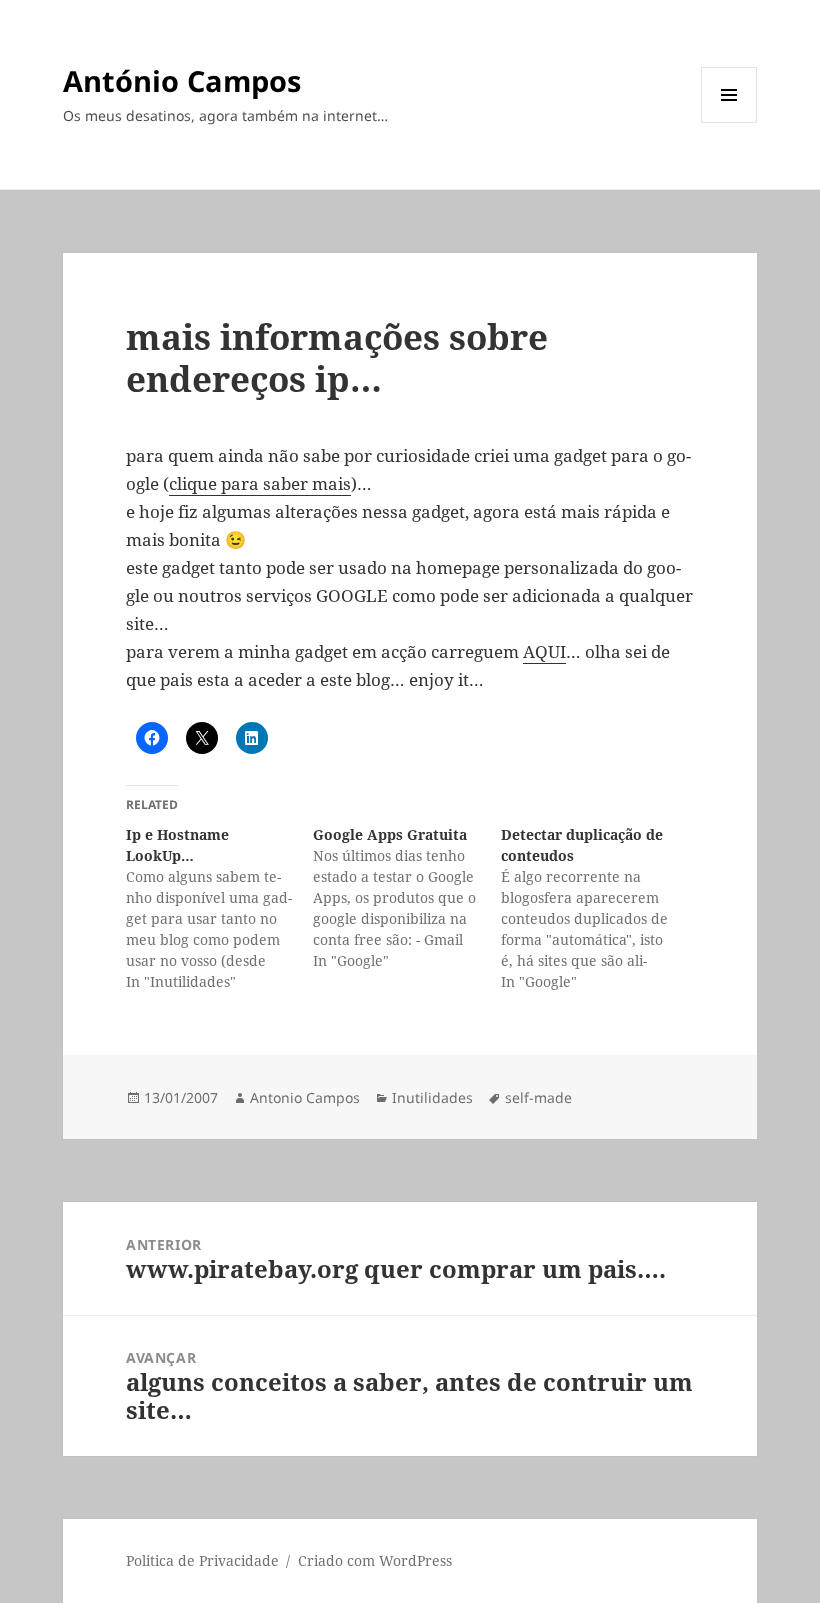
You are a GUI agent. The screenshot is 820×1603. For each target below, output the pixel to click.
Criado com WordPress (375, 1560)
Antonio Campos (305, 1097)
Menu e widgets (729, 122)
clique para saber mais (260, 483)
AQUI (544, 651)
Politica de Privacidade (202, 1560)
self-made (538, 1097)
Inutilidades (432, 1097)
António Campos (182, 80)
